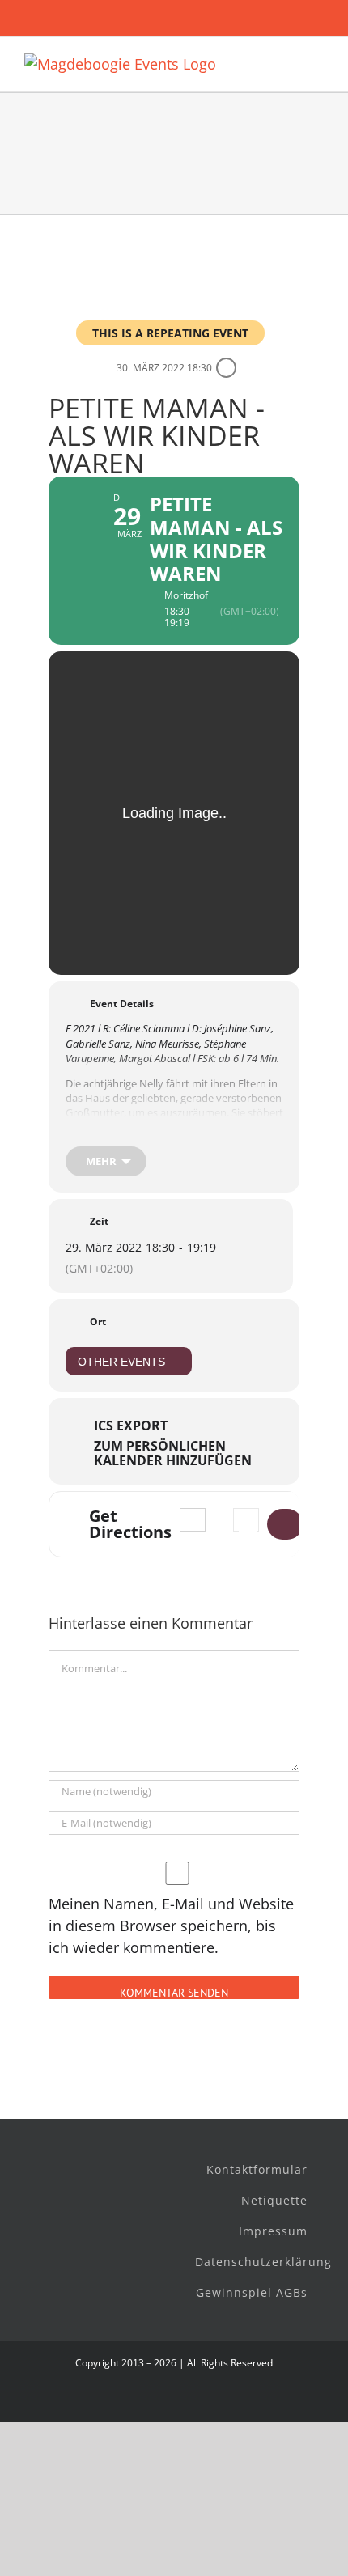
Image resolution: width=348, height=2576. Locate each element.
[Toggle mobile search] (288, 62)
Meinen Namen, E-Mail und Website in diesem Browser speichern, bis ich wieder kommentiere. (171, 1926)
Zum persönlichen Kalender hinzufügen (173, 1453)
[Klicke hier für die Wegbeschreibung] (285, 1524)
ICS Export (131, 1426)
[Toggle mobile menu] (317, 62)
